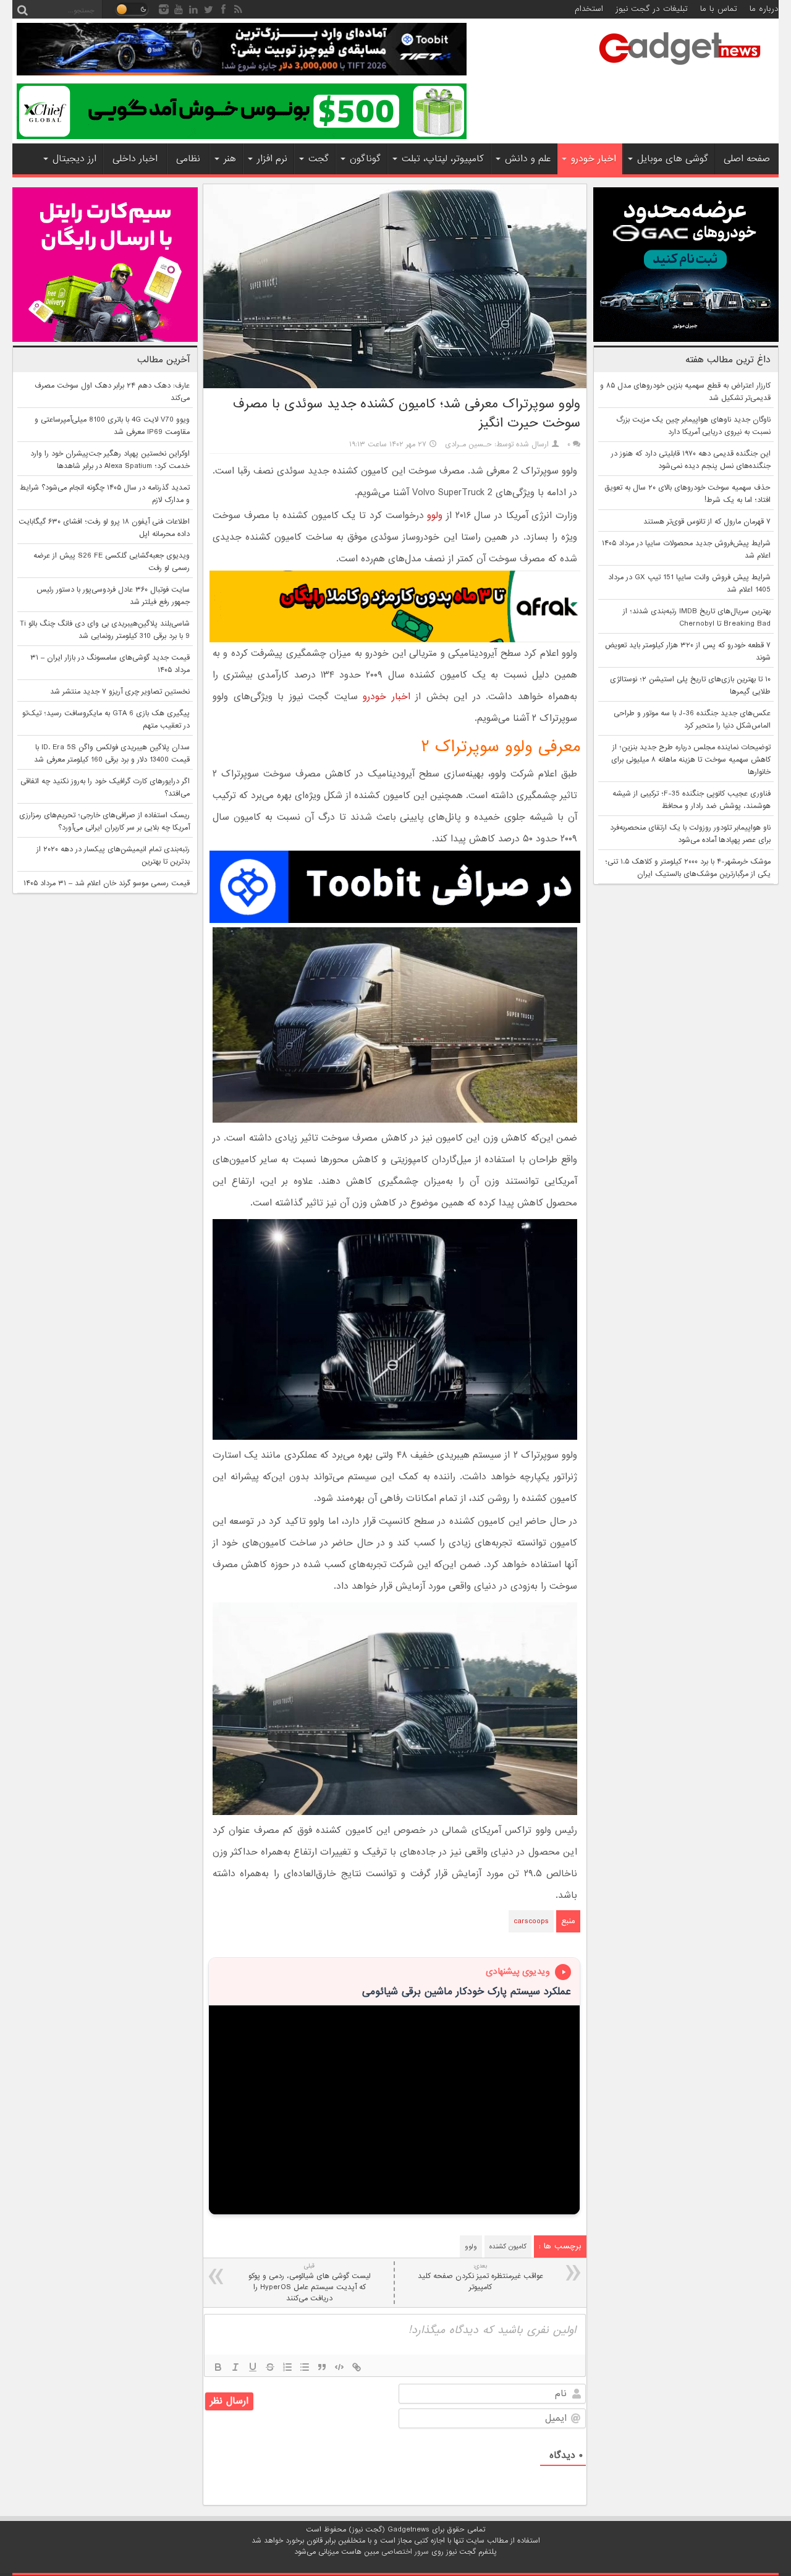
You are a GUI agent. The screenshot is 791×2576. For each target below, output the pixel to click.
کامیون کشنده (508, 2247)
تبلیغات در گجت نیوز (652, 9)
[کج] (235, 2367)
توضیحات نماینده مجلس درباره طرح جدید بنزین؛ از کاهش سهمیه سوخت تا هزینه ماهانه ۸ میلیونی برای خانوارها (691, 760)
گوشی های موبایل (673, 159)
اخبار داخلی (135, 159)
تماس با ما (719, 9)
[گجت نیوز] (680, 69)
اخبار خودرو (594, 159)
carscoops (531, 1921)
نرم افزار (272, 159)
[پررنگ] (218, 2367)
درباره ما (764, 9)
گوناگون (365, 159)
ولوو (435, 516)
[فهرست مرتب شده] (287, 2367)
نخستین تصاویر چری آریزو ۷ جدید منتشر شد (120, 692)
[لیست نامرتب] (305, 2367)
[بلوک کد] (339, 2367)
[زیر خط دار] (253, 2367)
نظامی (188, 159)
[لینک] (357, 2367)
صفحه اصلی (747, 159)
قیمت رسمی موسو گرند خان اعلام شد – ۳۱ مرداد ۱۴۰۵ (107, 883)
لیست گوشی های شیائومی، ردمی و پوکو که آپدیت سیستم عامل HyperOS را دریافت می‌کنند (310, 2283)
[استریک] (270, 2367)
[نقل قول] (322, 2367)
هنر (230, 159)
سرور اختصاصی (405, 2552)
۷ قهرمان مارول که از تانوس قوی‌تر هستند (707, 522)
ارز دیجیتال (74, 159)
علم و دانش (528, 159)
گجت (319, 159)
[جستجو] (22, 9)
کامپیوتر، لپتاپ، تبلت (443, 159)
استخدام (589, 9)
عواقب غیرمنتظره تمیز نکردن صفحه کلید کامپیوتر (480, 2277)
